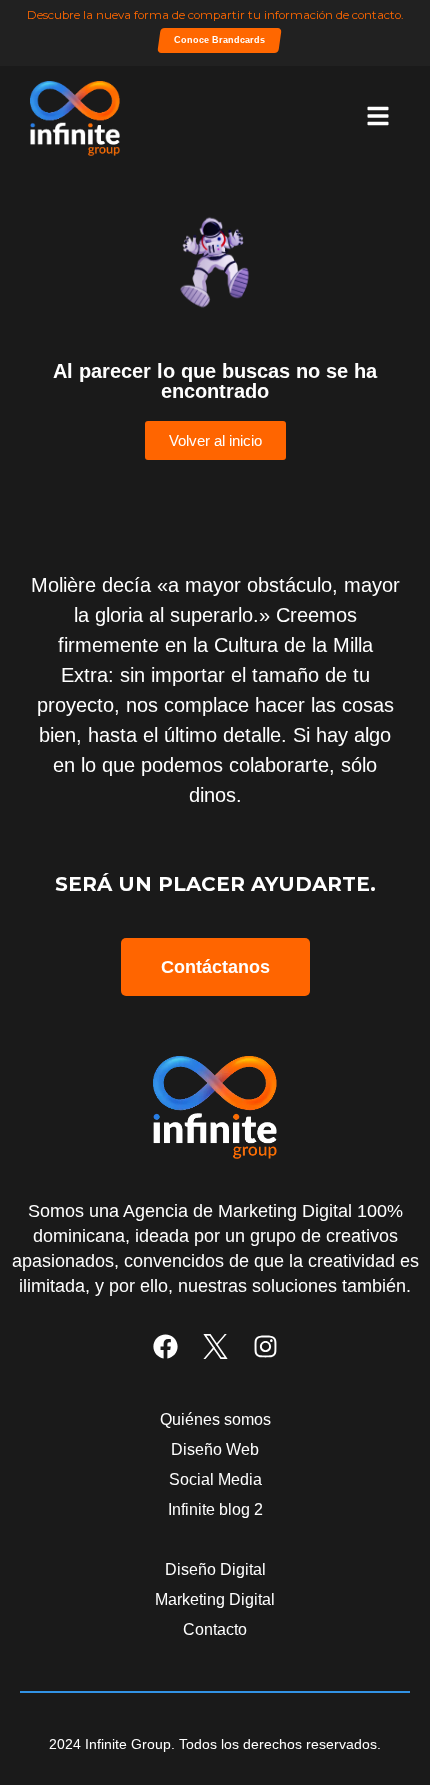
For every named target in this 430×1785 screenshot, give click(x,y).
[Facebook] (165, 1346)
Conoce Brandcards (219, 40)
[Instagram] (265, 1346)
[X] (215, 1346)
